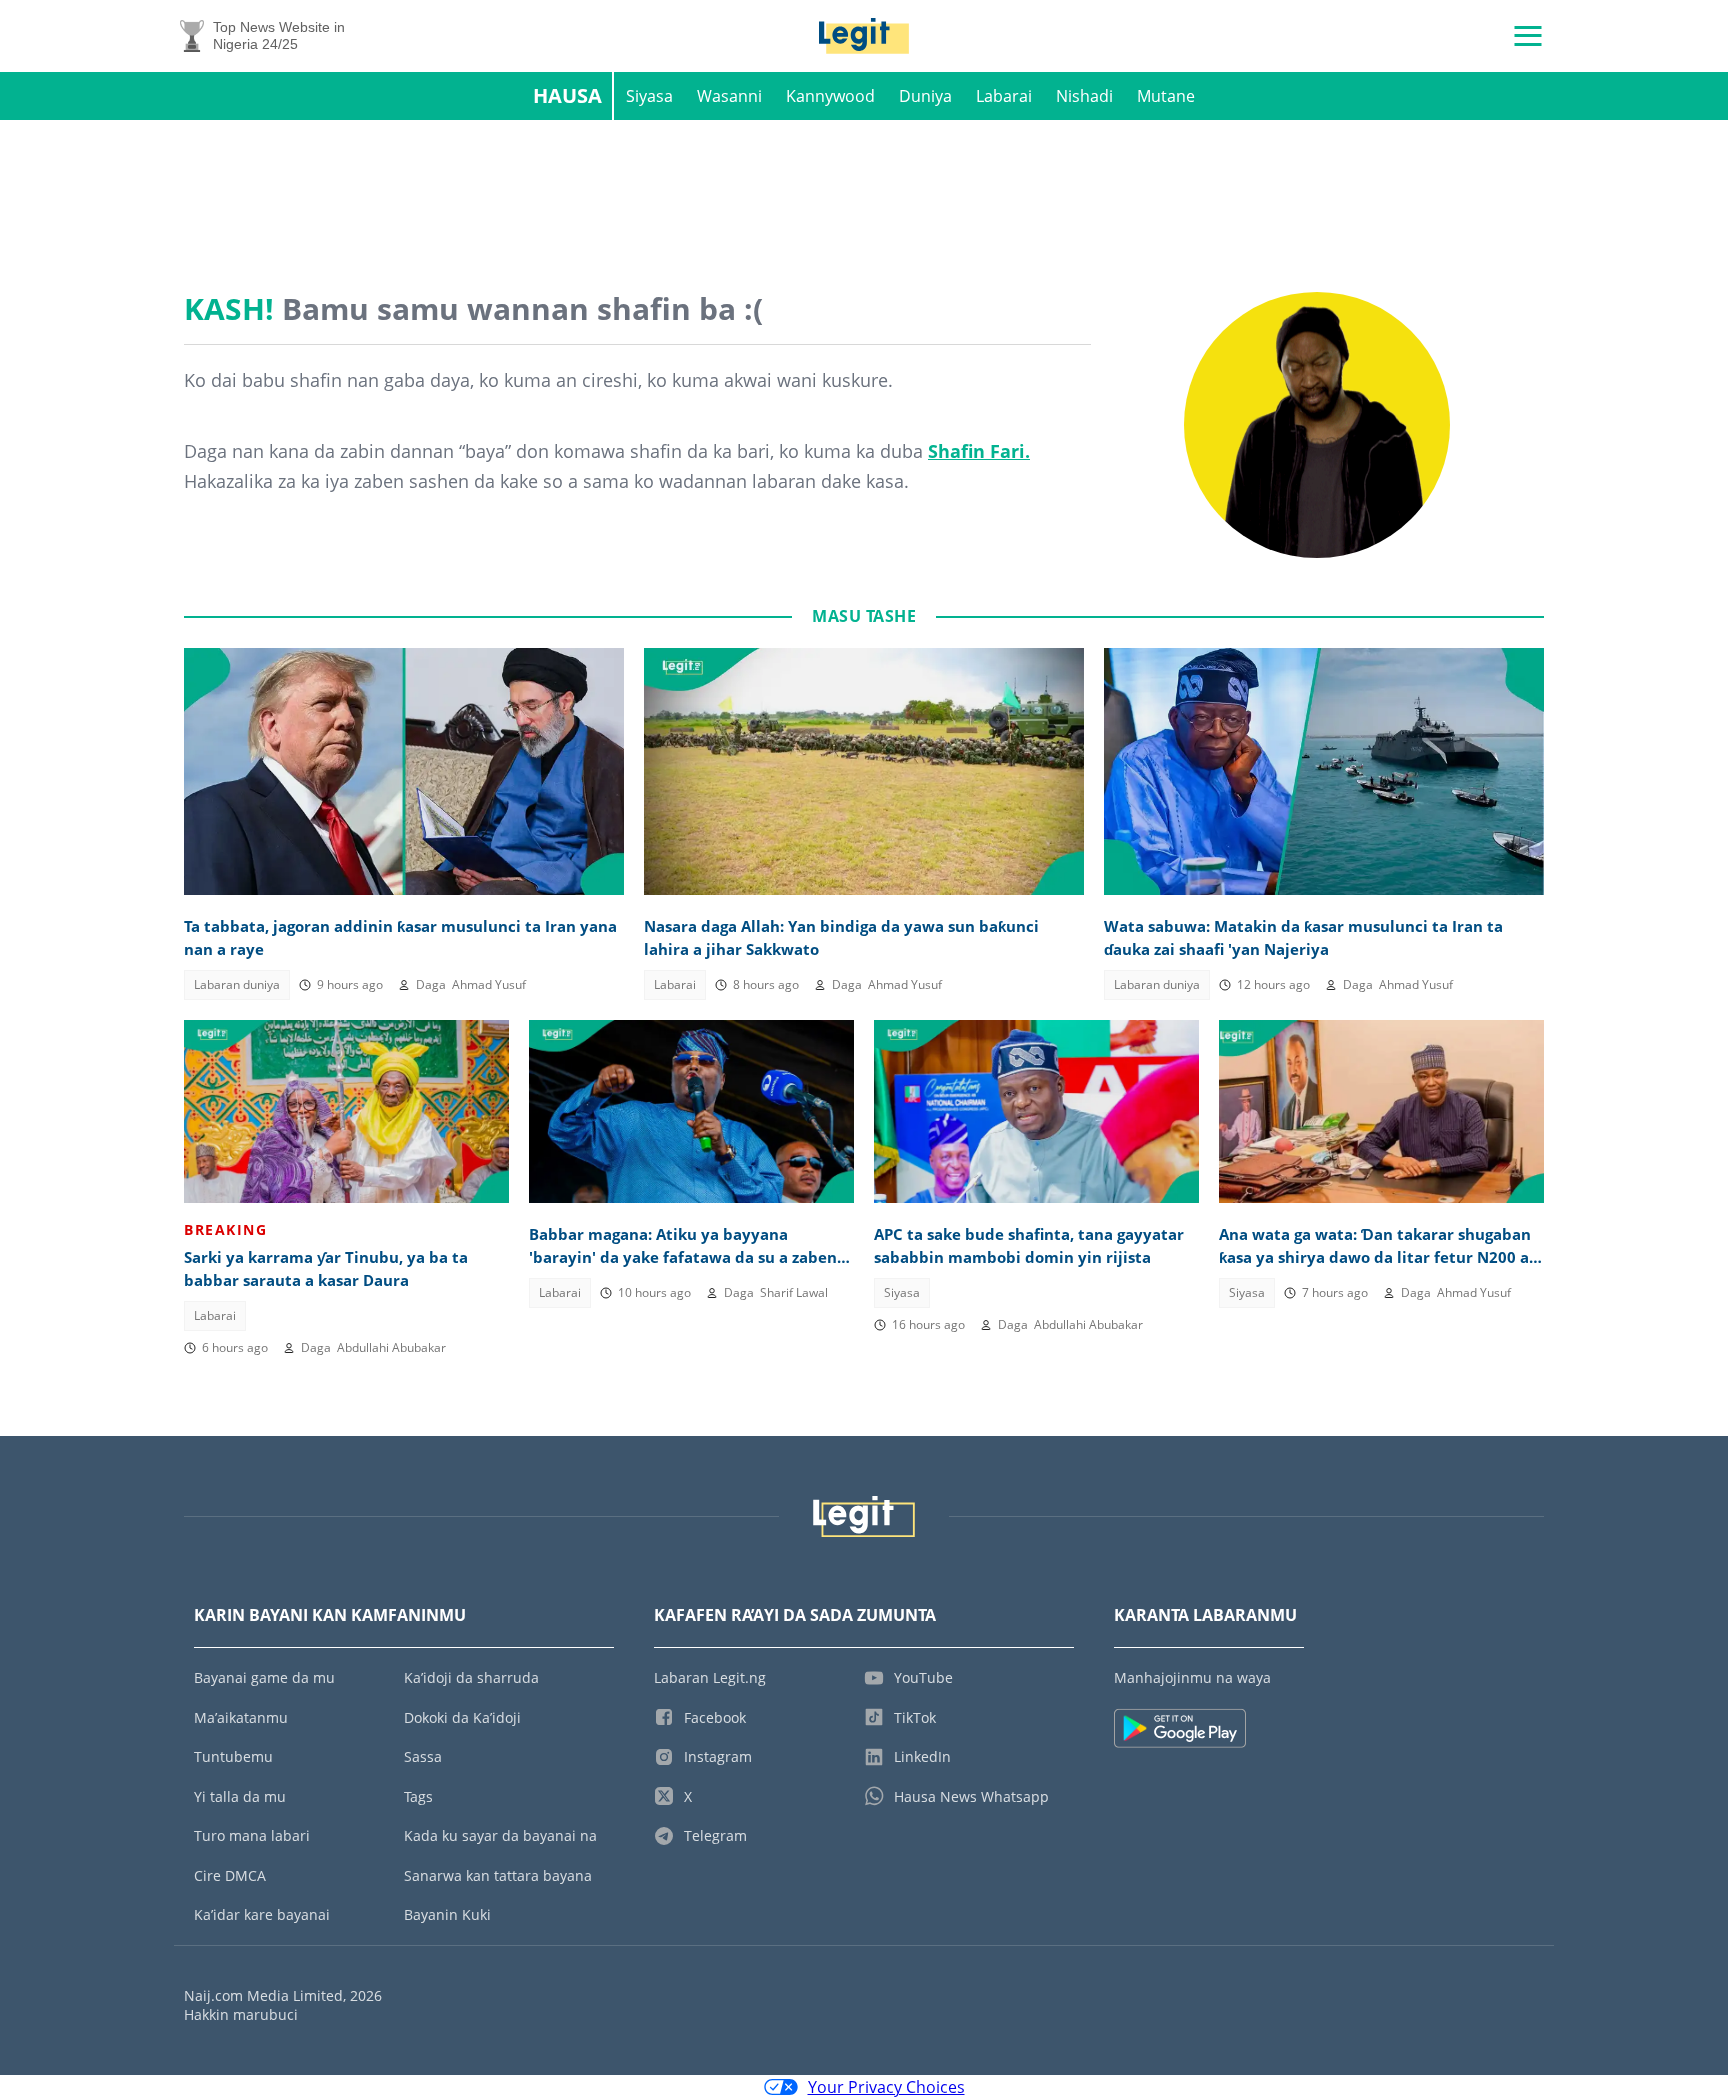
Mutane (1166, 96)
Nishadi (1084, 96)
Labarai (1004, 96)
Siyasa (649, 96)
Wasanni (729, 96)
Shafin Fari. (979, 451)
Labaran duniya (237, 984)
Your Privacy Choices (886, 2087)
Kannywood (830, 96)
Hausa (567, 95)
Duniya (925, 96)
